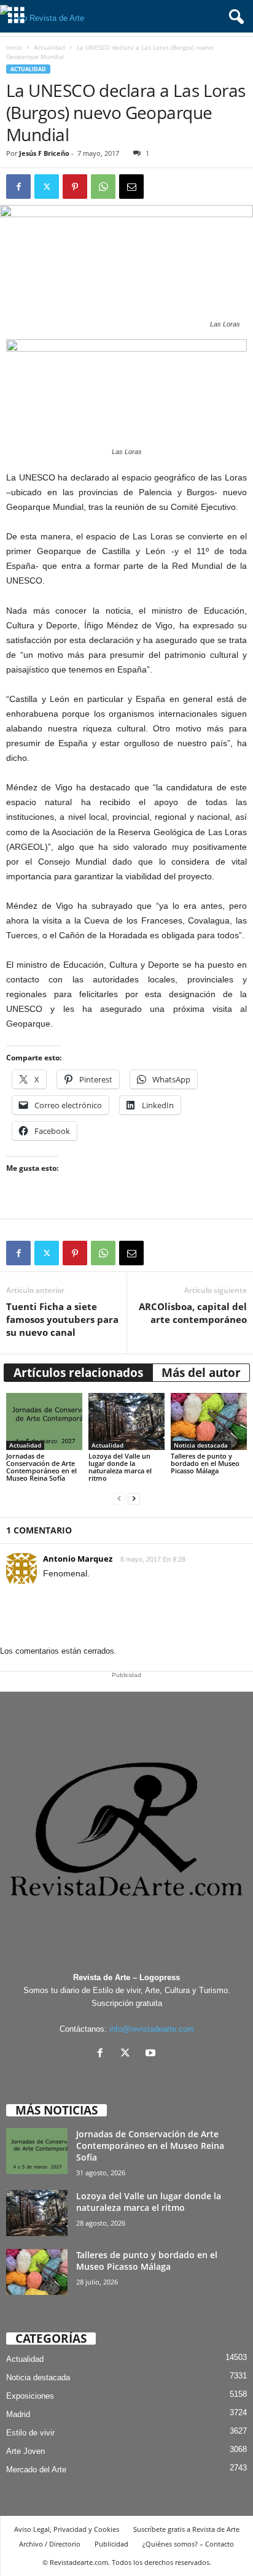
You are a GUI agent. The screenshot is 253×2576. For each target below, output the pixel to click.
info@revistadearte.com (152, 2029)
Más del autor (201, 1373)
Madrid (18, 2414)
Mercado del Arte (36, 2470)
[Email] (131, 187)
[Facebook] (18, 187)
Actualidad (49, 47)
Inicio (14, 47)
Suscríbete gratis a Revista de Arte (186, 2529)
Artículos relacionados (78, 1373)
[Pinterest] (75, 187)
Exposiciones (30, 2396)
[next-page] (134, 1499)
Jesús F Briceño (44, 153)
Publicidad (111, 2544)
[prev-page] (119, 1499)
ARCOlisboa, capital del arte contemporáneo (193, 1313)
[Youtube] (152, 2054)
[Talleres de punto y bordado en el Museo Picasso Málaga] (209, 1421)
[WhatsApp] (103, 187)
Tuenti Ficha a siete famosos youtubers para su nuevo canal (62, 1319)
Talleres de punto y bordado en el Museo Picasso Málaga (205, 1463)
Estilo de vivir (30, 2433)
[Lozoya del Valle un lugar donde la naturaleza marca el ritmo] (126, 1421)
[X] (128, 2054)
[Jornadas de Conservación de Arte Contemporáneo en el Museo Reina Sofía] (44, 1421)
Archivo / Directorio (50, 2544)
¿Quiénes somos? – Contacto (188, 2544)
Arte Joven (25, 2451)
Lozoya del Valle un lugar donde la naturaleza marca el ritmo (120, 1467)
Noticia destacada (201, 1445)
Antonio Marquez (78, 1559)
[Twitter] (47, 187)
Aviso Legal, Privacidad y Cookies (67, 2529)
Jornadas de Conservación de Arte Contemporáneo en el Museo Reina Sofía (41, 1467)
